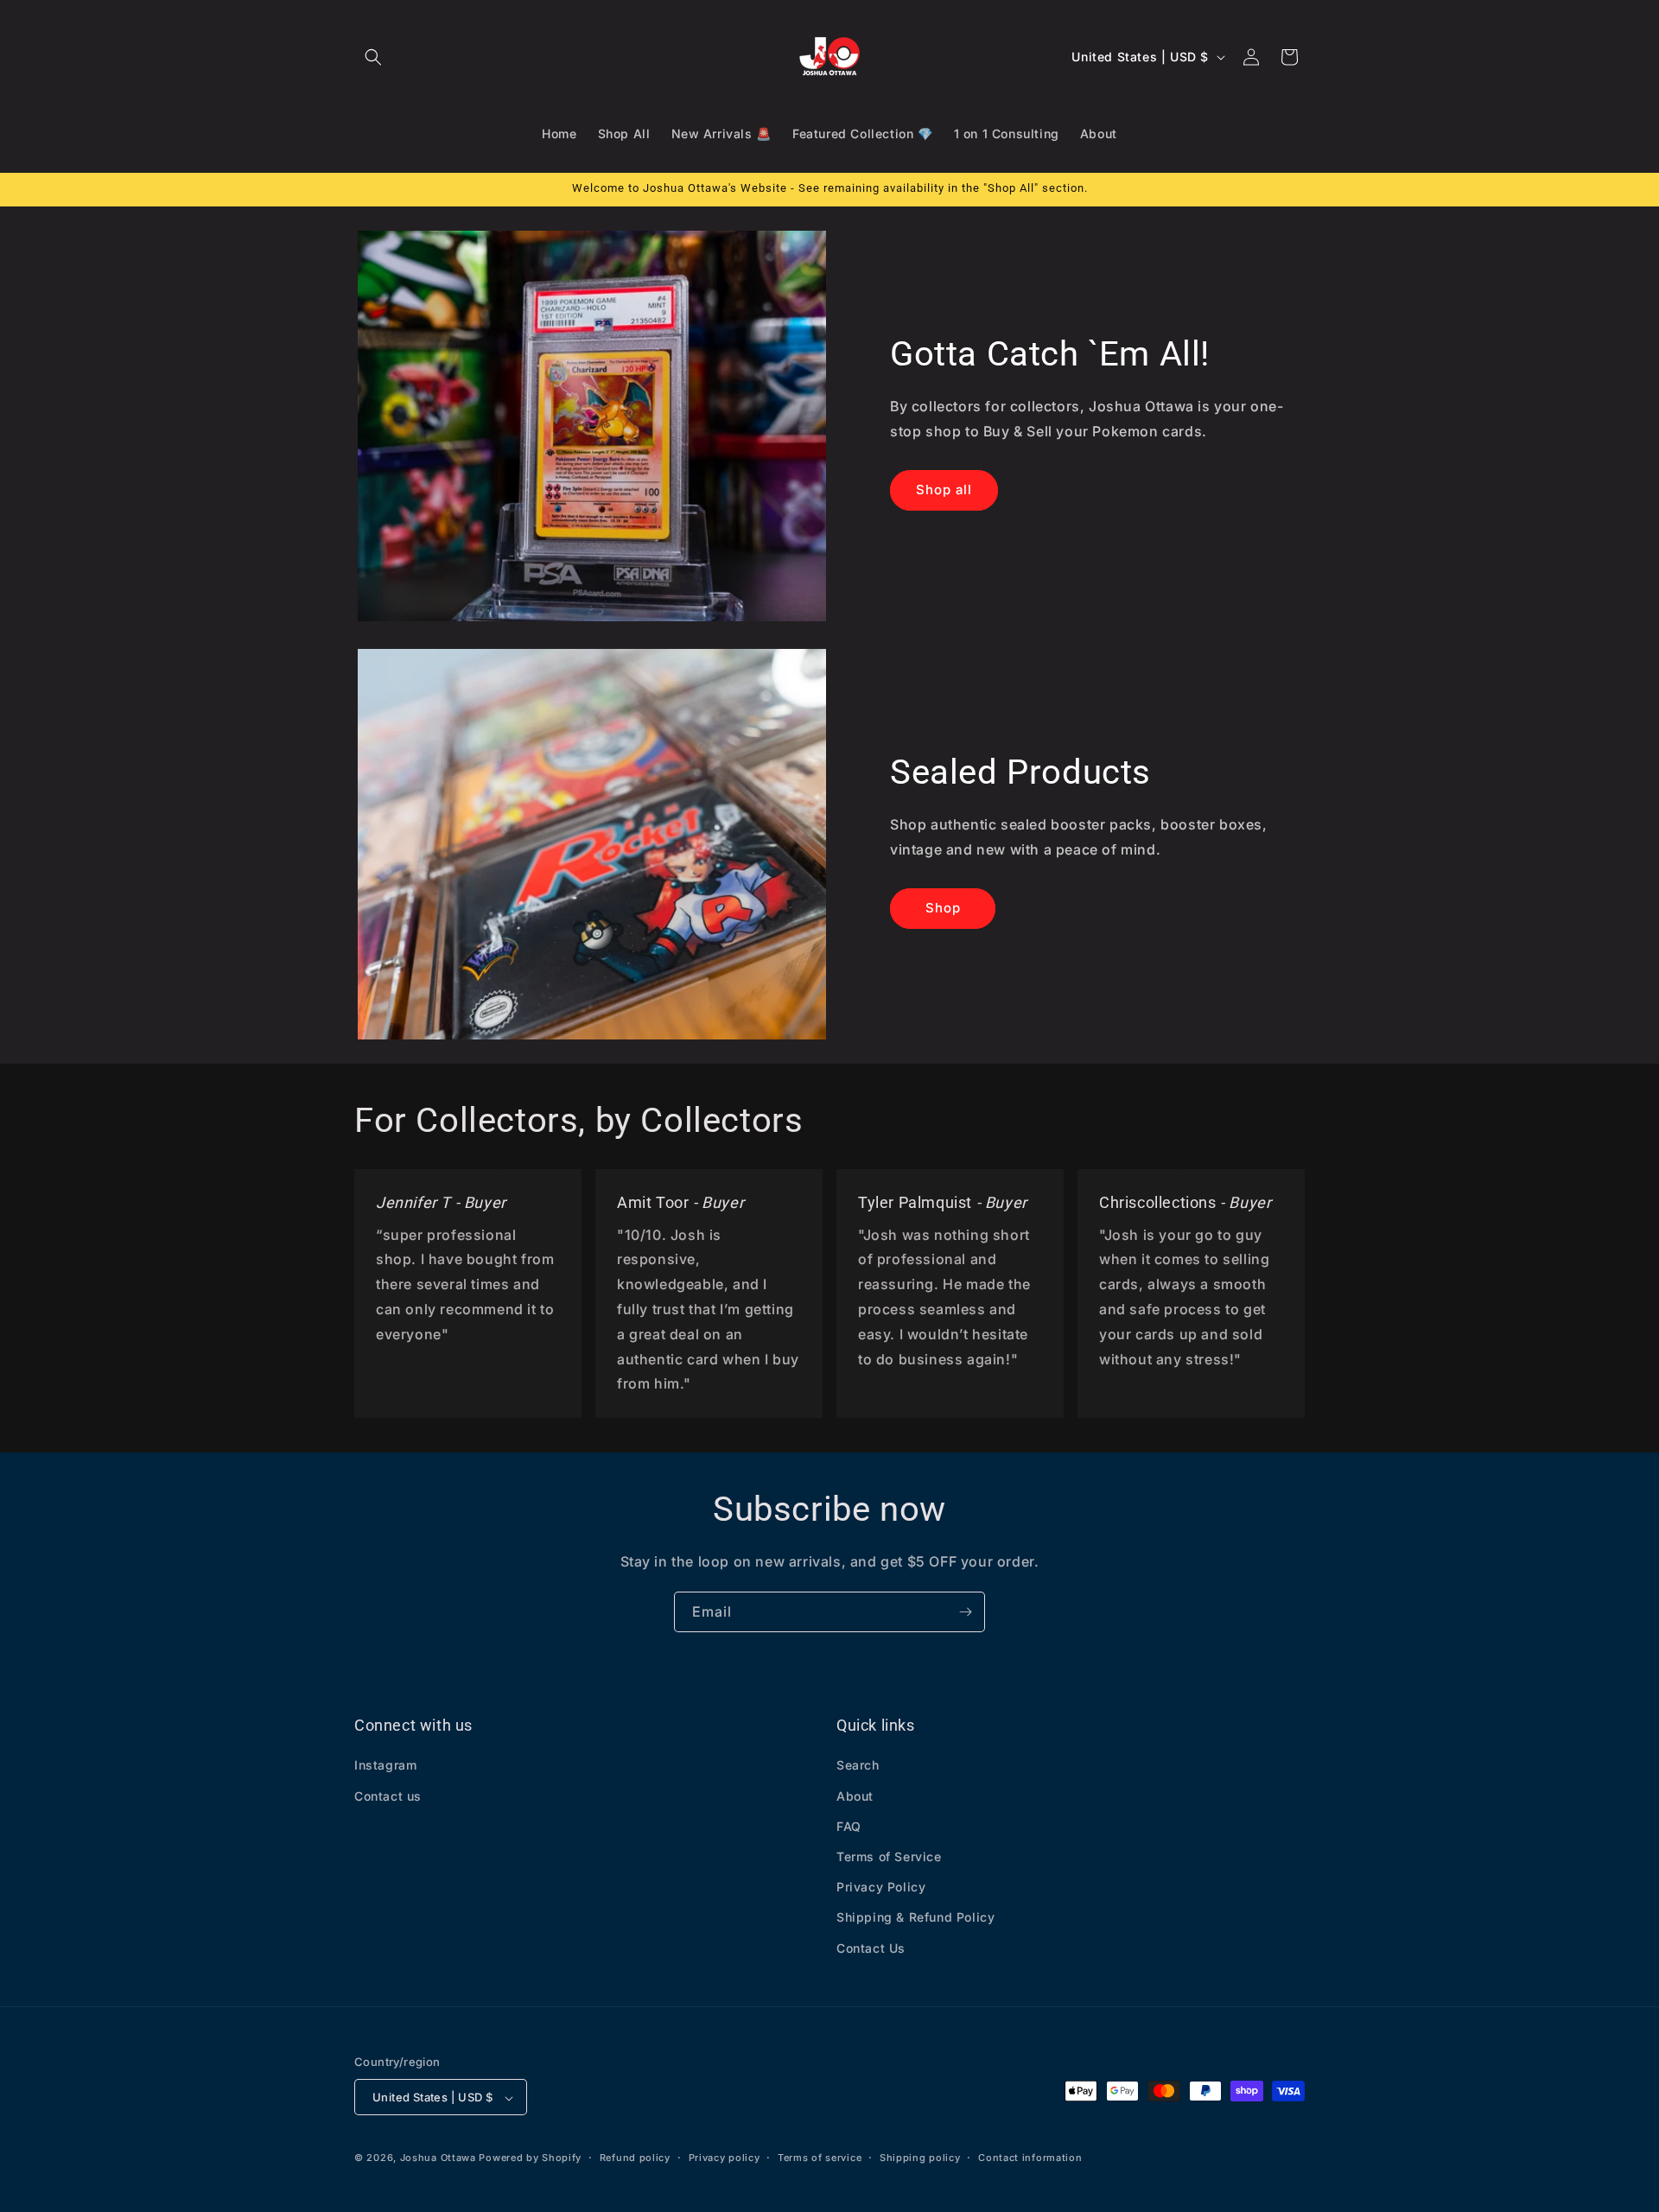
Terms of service (820, 2158)
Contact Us (871, 1948)
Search (858, 1766)
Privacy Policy (881, 1888)
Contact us (388, 1796)
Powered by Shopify (530, 2158)
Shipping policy (920, 2158)
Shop (943, 908)
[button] (373, 57)
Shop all (944, 489)
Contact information (1030, 2158)
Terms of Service (889, 1856)
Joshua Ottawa (438, 2158)
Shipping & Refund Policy (915, 1918)
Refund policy (635, 2158)
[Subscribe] (965, 1612)
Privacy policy (725, 2158)
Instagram (385, 1766)
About (855, 1796)
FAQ (849, 1826)
